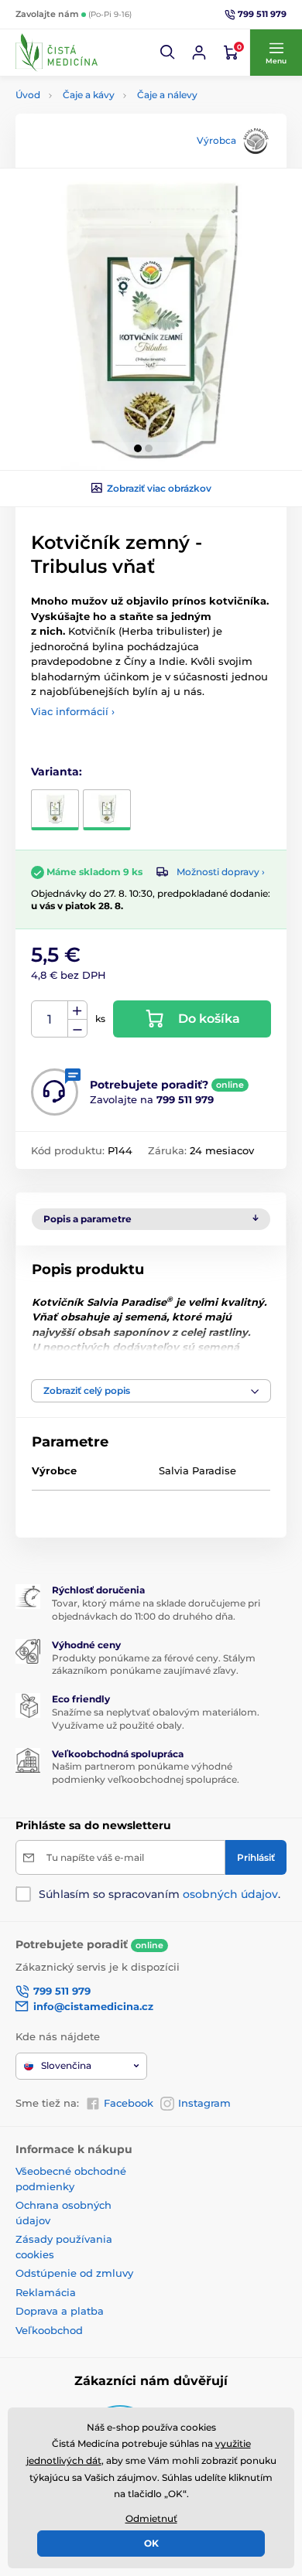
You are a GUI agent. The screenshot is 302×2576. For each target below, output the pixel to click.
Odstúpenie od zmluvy (74, 2273)
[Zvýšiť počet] (77, 1010)
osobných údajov (230, 1894)
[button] (168, 53)
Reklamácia (46, 2292)
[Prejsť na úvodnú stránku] (57, 53)
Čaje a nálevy (167, 95)
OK (151, 2543)
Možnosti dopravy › (221, 872)
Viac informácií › (73, 711)
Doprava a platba (60, 2311)
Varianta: (57, 772)
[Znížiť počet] (77, 1029)
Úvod (28, 95)
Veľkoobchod (49, 2330)
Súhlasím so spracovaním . (160, 1894)
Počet (50, 1019)
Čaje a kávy (89, 95)
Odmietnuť (151, 2518)
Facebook (129, 2103)
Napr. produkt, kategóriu (115, 121)
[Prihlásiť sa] (199, 53)
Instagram (204, 2103)
